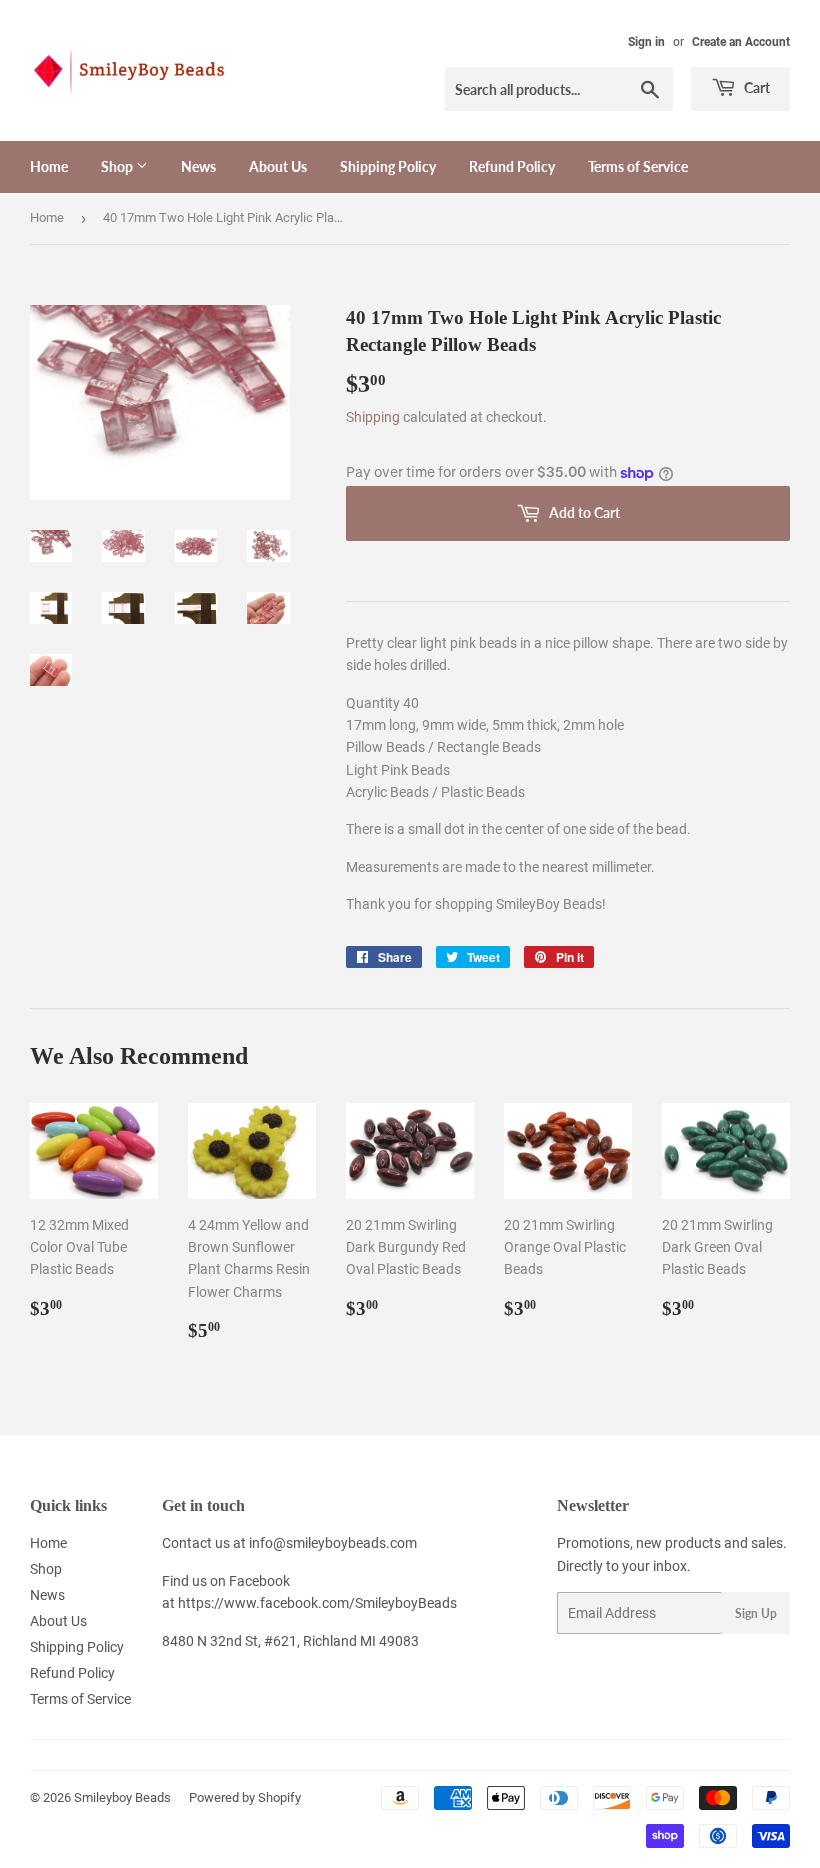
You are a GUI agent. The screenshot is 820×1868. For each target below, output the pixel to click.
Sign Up (756, 1613)
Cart (755, 87)
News (198, 166)
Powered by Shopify (245, 1797)
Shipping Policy (388, 166)
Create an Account (741, 42)
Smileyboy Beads (122, 1797)
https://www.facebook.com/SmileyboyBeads (317, 1603)
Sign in (646, 42)
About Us (278, 166)
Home (49, 166)
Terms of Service (638, 166)
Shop (118, 166)
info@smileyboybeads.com (333, 1543)
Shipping (373, 417)
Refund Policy (512, 166)
